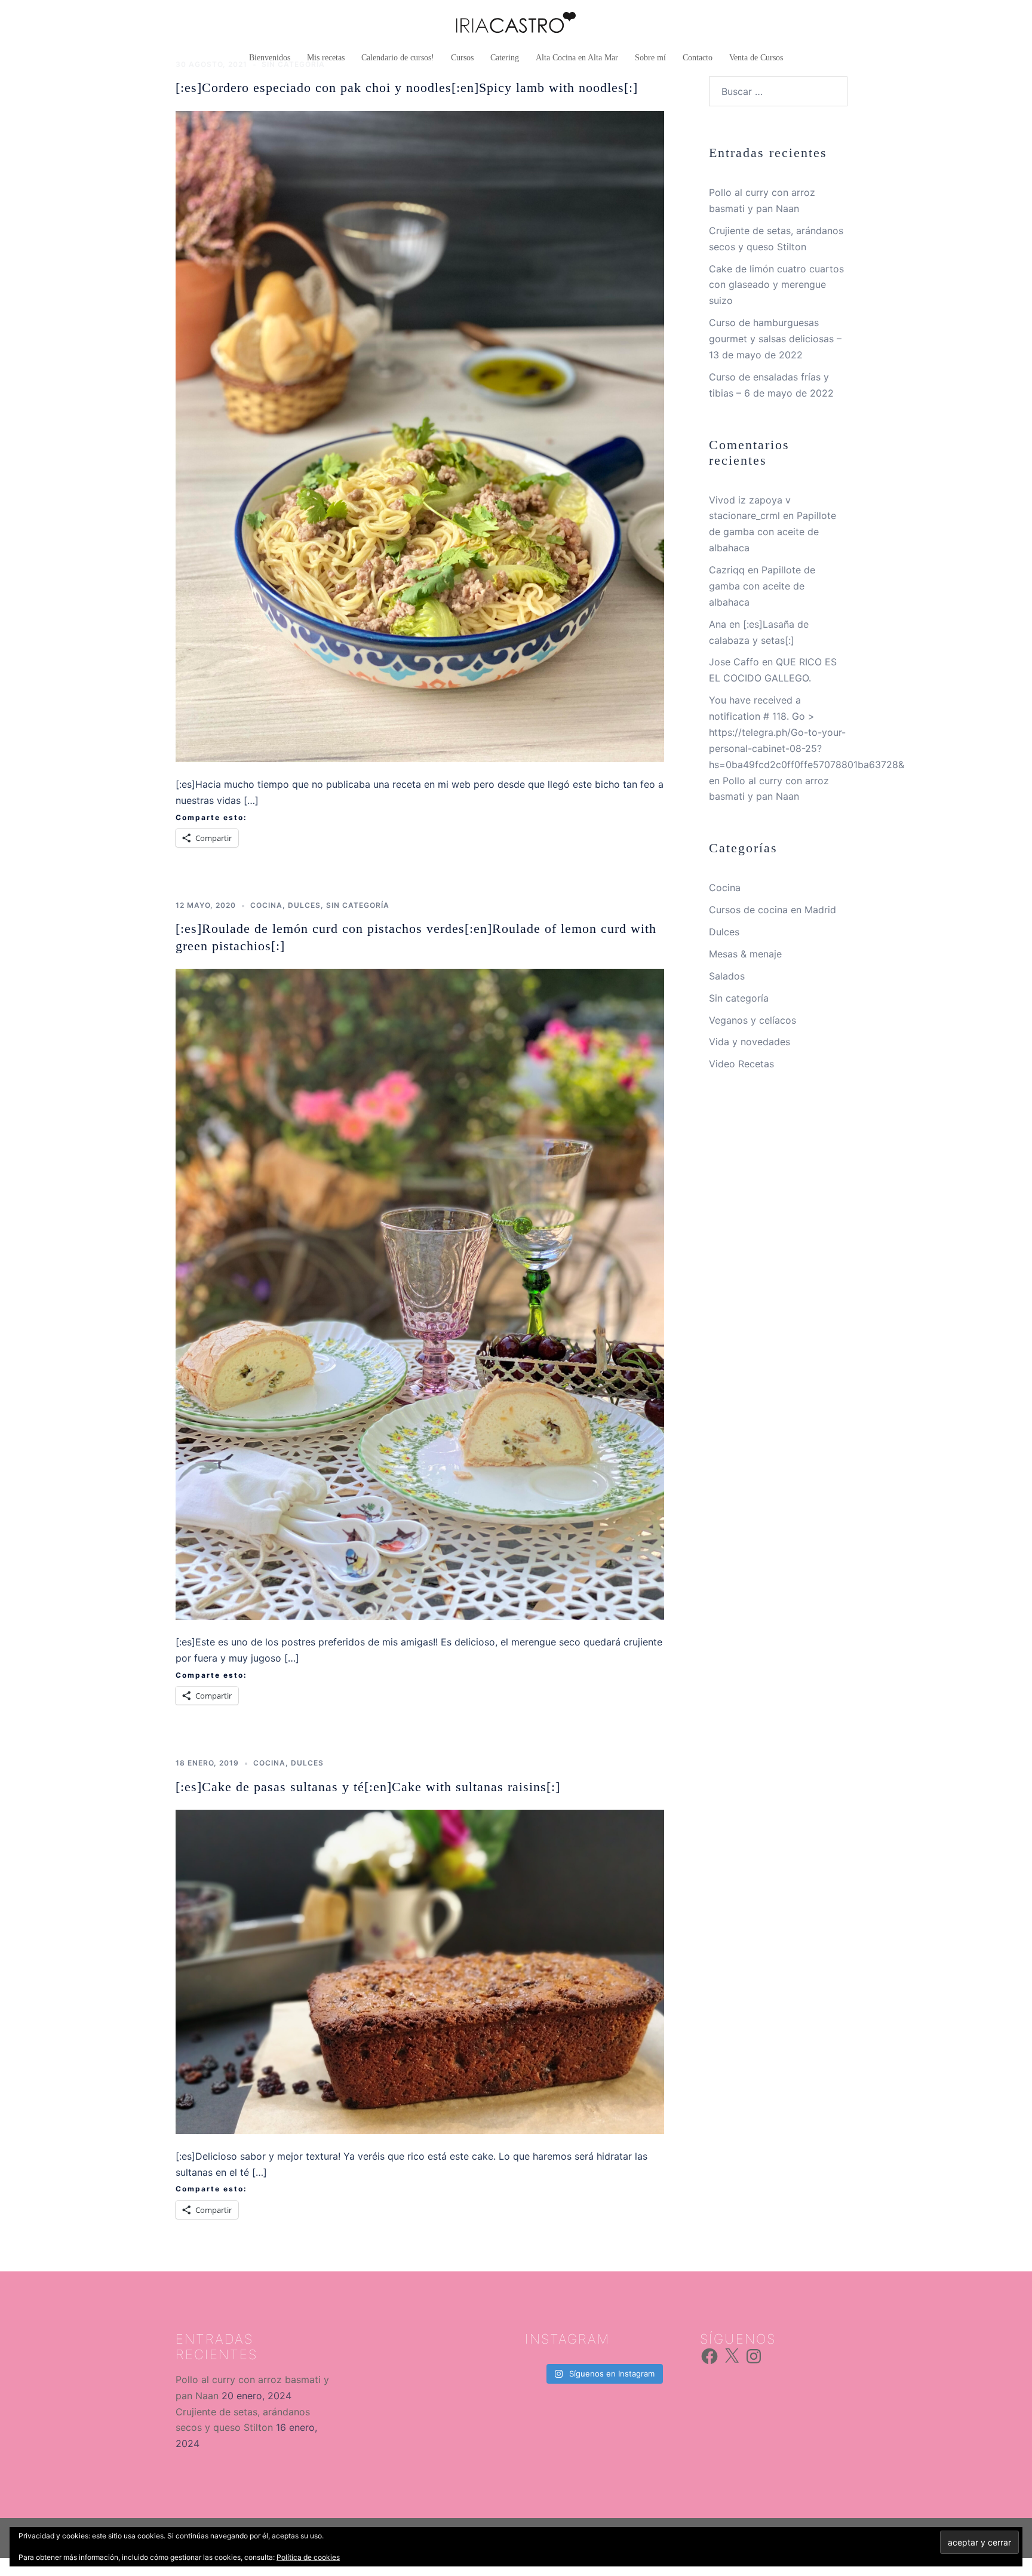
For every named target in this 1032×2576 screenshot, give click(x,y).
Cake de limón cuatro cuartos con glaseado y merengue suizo (776, 285)
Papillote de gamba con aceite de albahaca (773, 532)
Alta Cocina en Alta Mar (577, 58)
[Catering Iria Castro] (516, 26)
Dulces (304, 905)
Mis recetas (326, 58)
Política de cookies (308, 2557)
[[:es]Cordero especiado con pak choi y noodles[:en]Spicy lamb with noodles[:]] (420, 435)
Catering (505, 58)
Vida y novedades (750, 1042)
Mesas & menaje (745, 954)
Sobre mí (650, 58)
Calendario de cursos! (398, 58)
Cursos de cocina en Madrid (773, 910)
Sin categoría (358, 905)
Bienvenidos (270, 58)
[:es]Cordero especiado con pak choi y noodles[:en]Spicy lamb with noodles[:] (407, 87)
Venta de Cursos (756, 58)
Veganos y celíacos (752, 1020)
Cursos (462, 58)
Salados (727, 976)
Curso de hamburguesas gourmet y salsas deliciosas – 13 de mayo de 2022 (775, 339)
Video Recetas (741, 1064)
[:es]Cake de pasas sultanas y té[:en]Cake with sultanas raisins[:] (368, 1787)
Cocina (266, 905)
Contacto (698, 58)
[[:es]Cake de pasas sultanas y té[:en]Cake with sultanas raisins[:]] (420, 1971)
